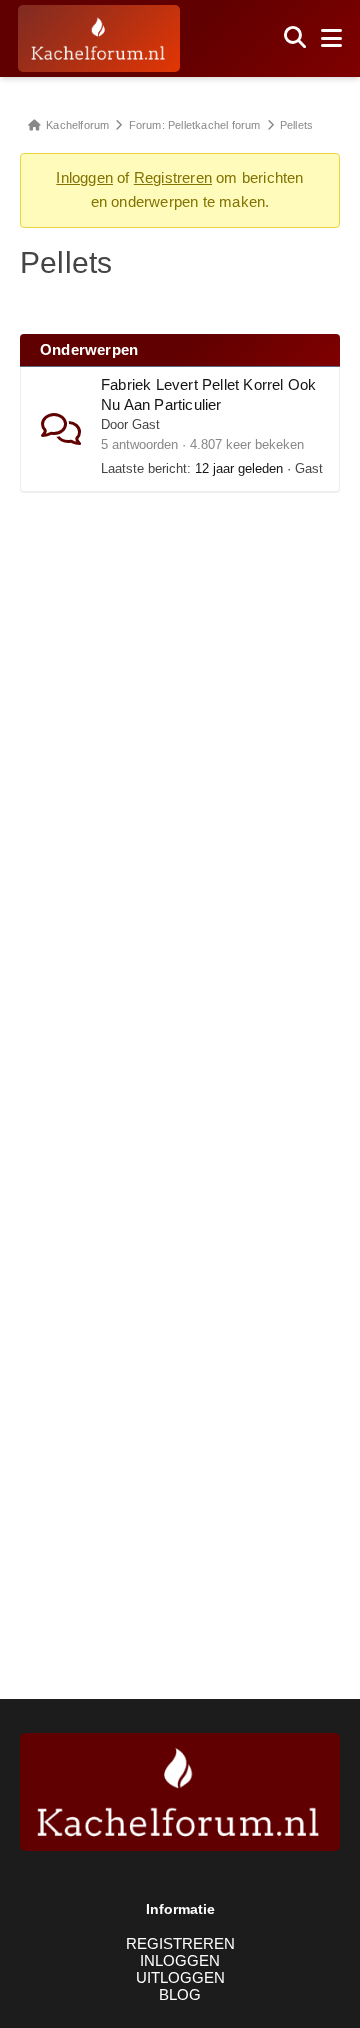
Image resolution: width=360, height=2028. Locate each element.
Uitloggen (180, 1977)
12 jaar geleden (239, 469)
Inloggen (84, 177)
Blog (180, 1994)
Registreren (173, 177)
